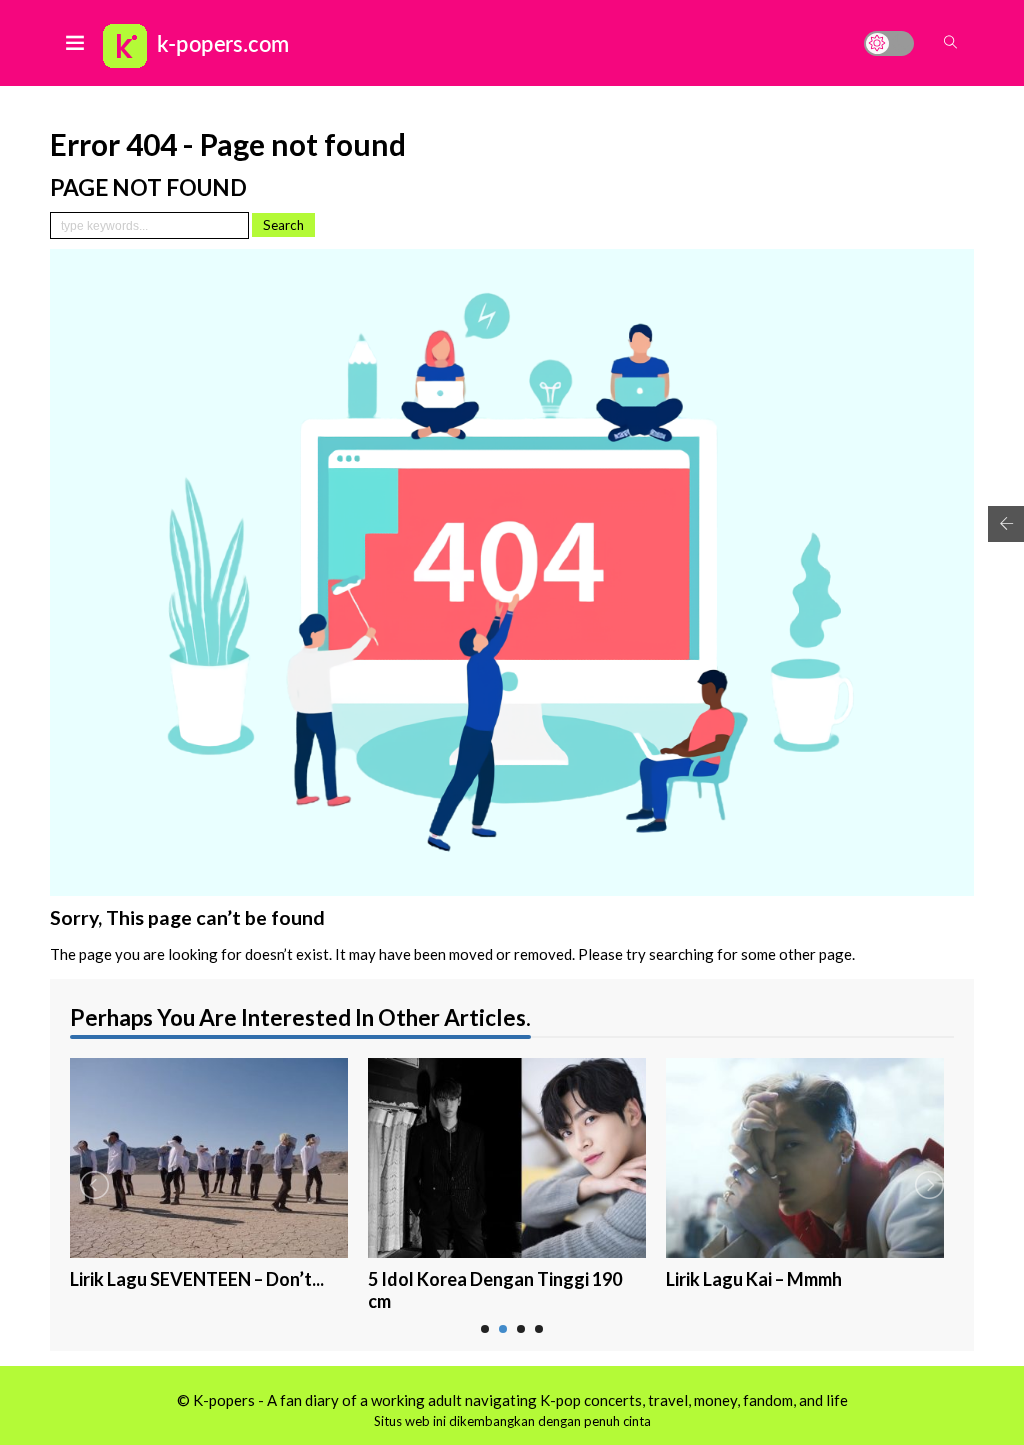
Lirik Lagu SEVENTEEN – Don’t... (197, 1279)
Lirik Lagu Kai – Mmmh (754, 1279)
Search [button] (283, 225)
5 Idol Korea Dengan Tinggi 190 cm (495, 1290)
